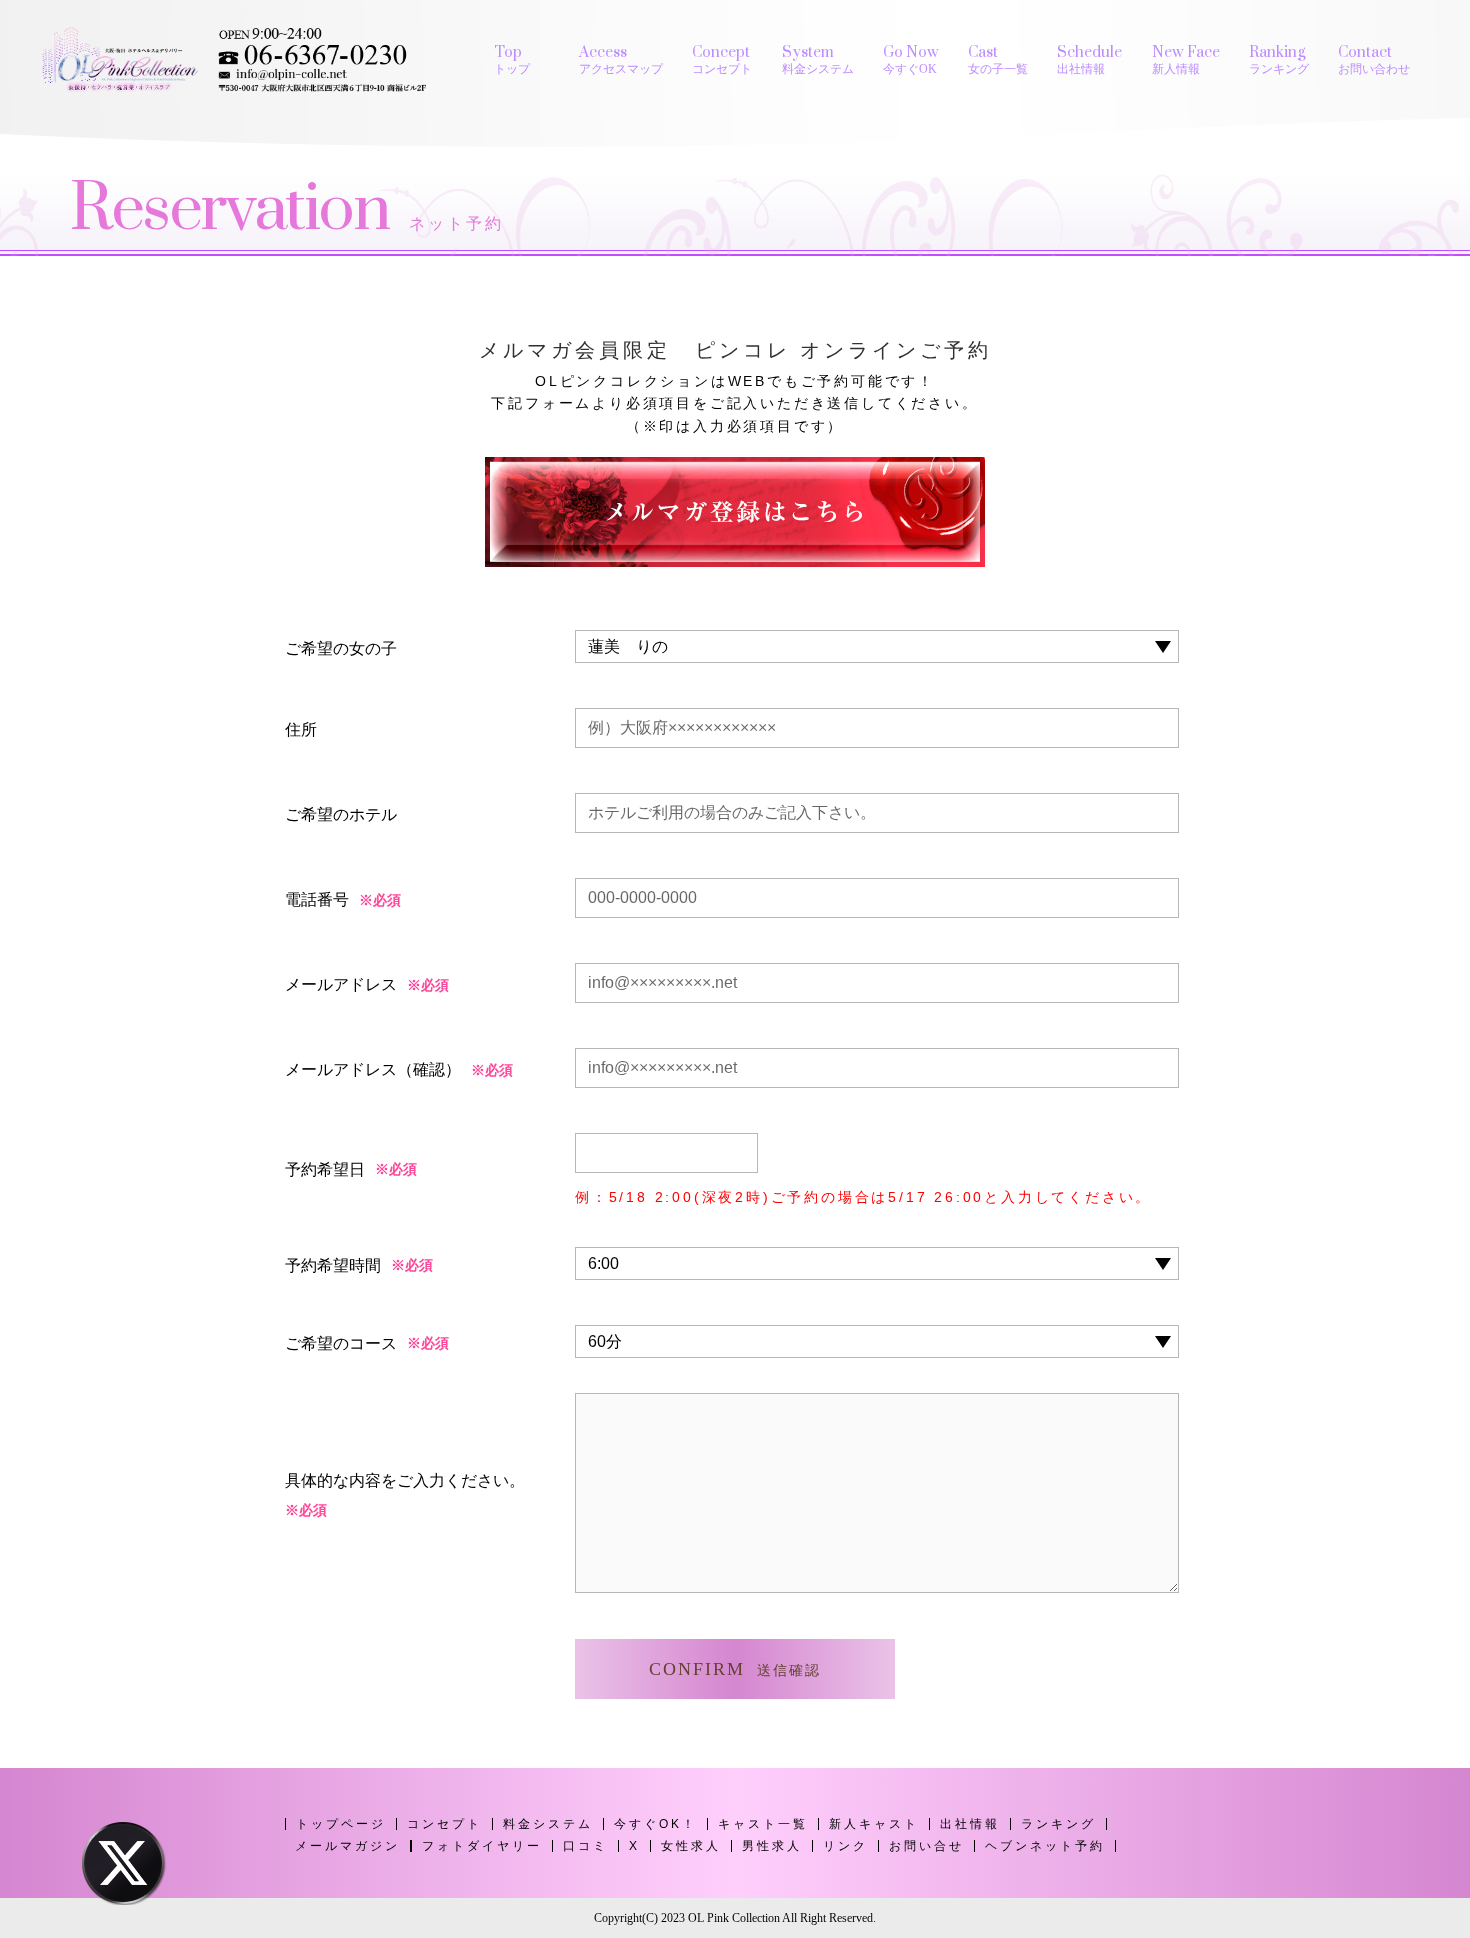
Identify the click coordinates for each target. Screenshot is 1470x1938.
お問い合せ (926, 1846)
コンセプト (444, 1824)
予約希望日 (325, 1169)
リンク (845, 1846)
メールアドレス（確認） (373, 1069)
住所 (301, 729)
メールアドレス (341, 984)
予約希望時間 (333, 1265)
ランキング (1058, 1824)
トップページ (341, 1824)
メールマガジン (347, 1846)
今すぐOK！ (655, 1824)
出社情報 (970, 1824)
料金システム (548, 1824)
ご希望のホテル (341, 814)
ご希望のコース (341, 1343)
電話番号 (317, 899)
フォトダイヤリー (482, 1846)
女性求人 (691, 1846)
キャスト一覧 (763, 1824)
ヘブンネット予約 (1045, 1846)
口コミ (585, 1846)
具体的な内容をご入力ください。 (405, 1495)
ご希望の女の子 (341, 648)
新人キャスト (874, 1824)
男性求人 (772, 1846)
